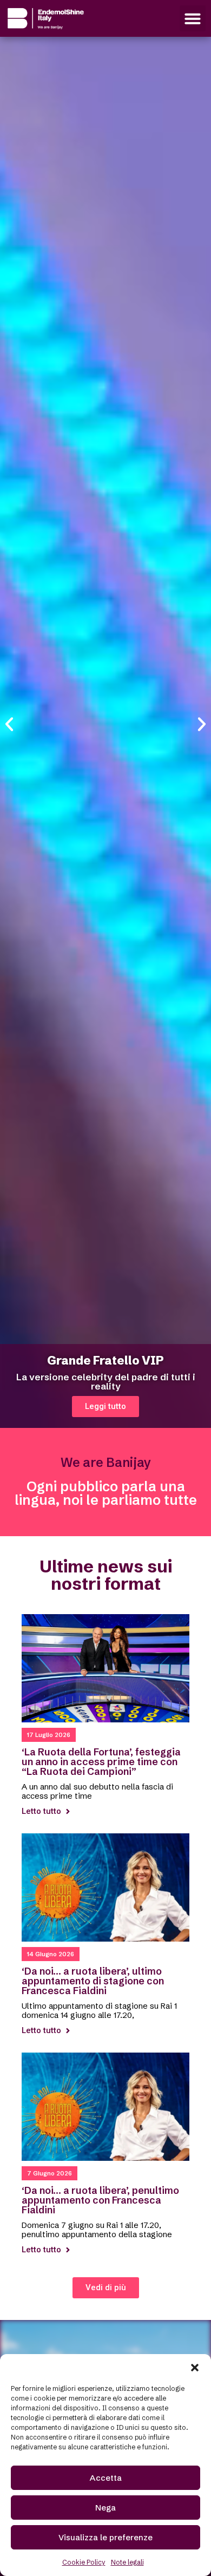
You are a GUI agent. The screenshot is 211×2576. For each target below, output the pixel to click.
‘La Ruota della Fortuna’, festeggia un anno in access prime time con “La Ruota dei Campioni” (101, 1762)
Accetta (106, 2478)
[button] (195, 2368)
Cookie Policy (84, 2562)
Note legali (127, 2562)
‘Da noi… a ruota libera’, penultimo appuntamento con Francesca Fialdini (100, 2200)
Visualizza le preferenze (105, 2537)
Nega (105, 2508)
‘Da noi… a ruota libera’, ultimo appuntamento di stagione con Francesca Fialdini (93, 1981)
